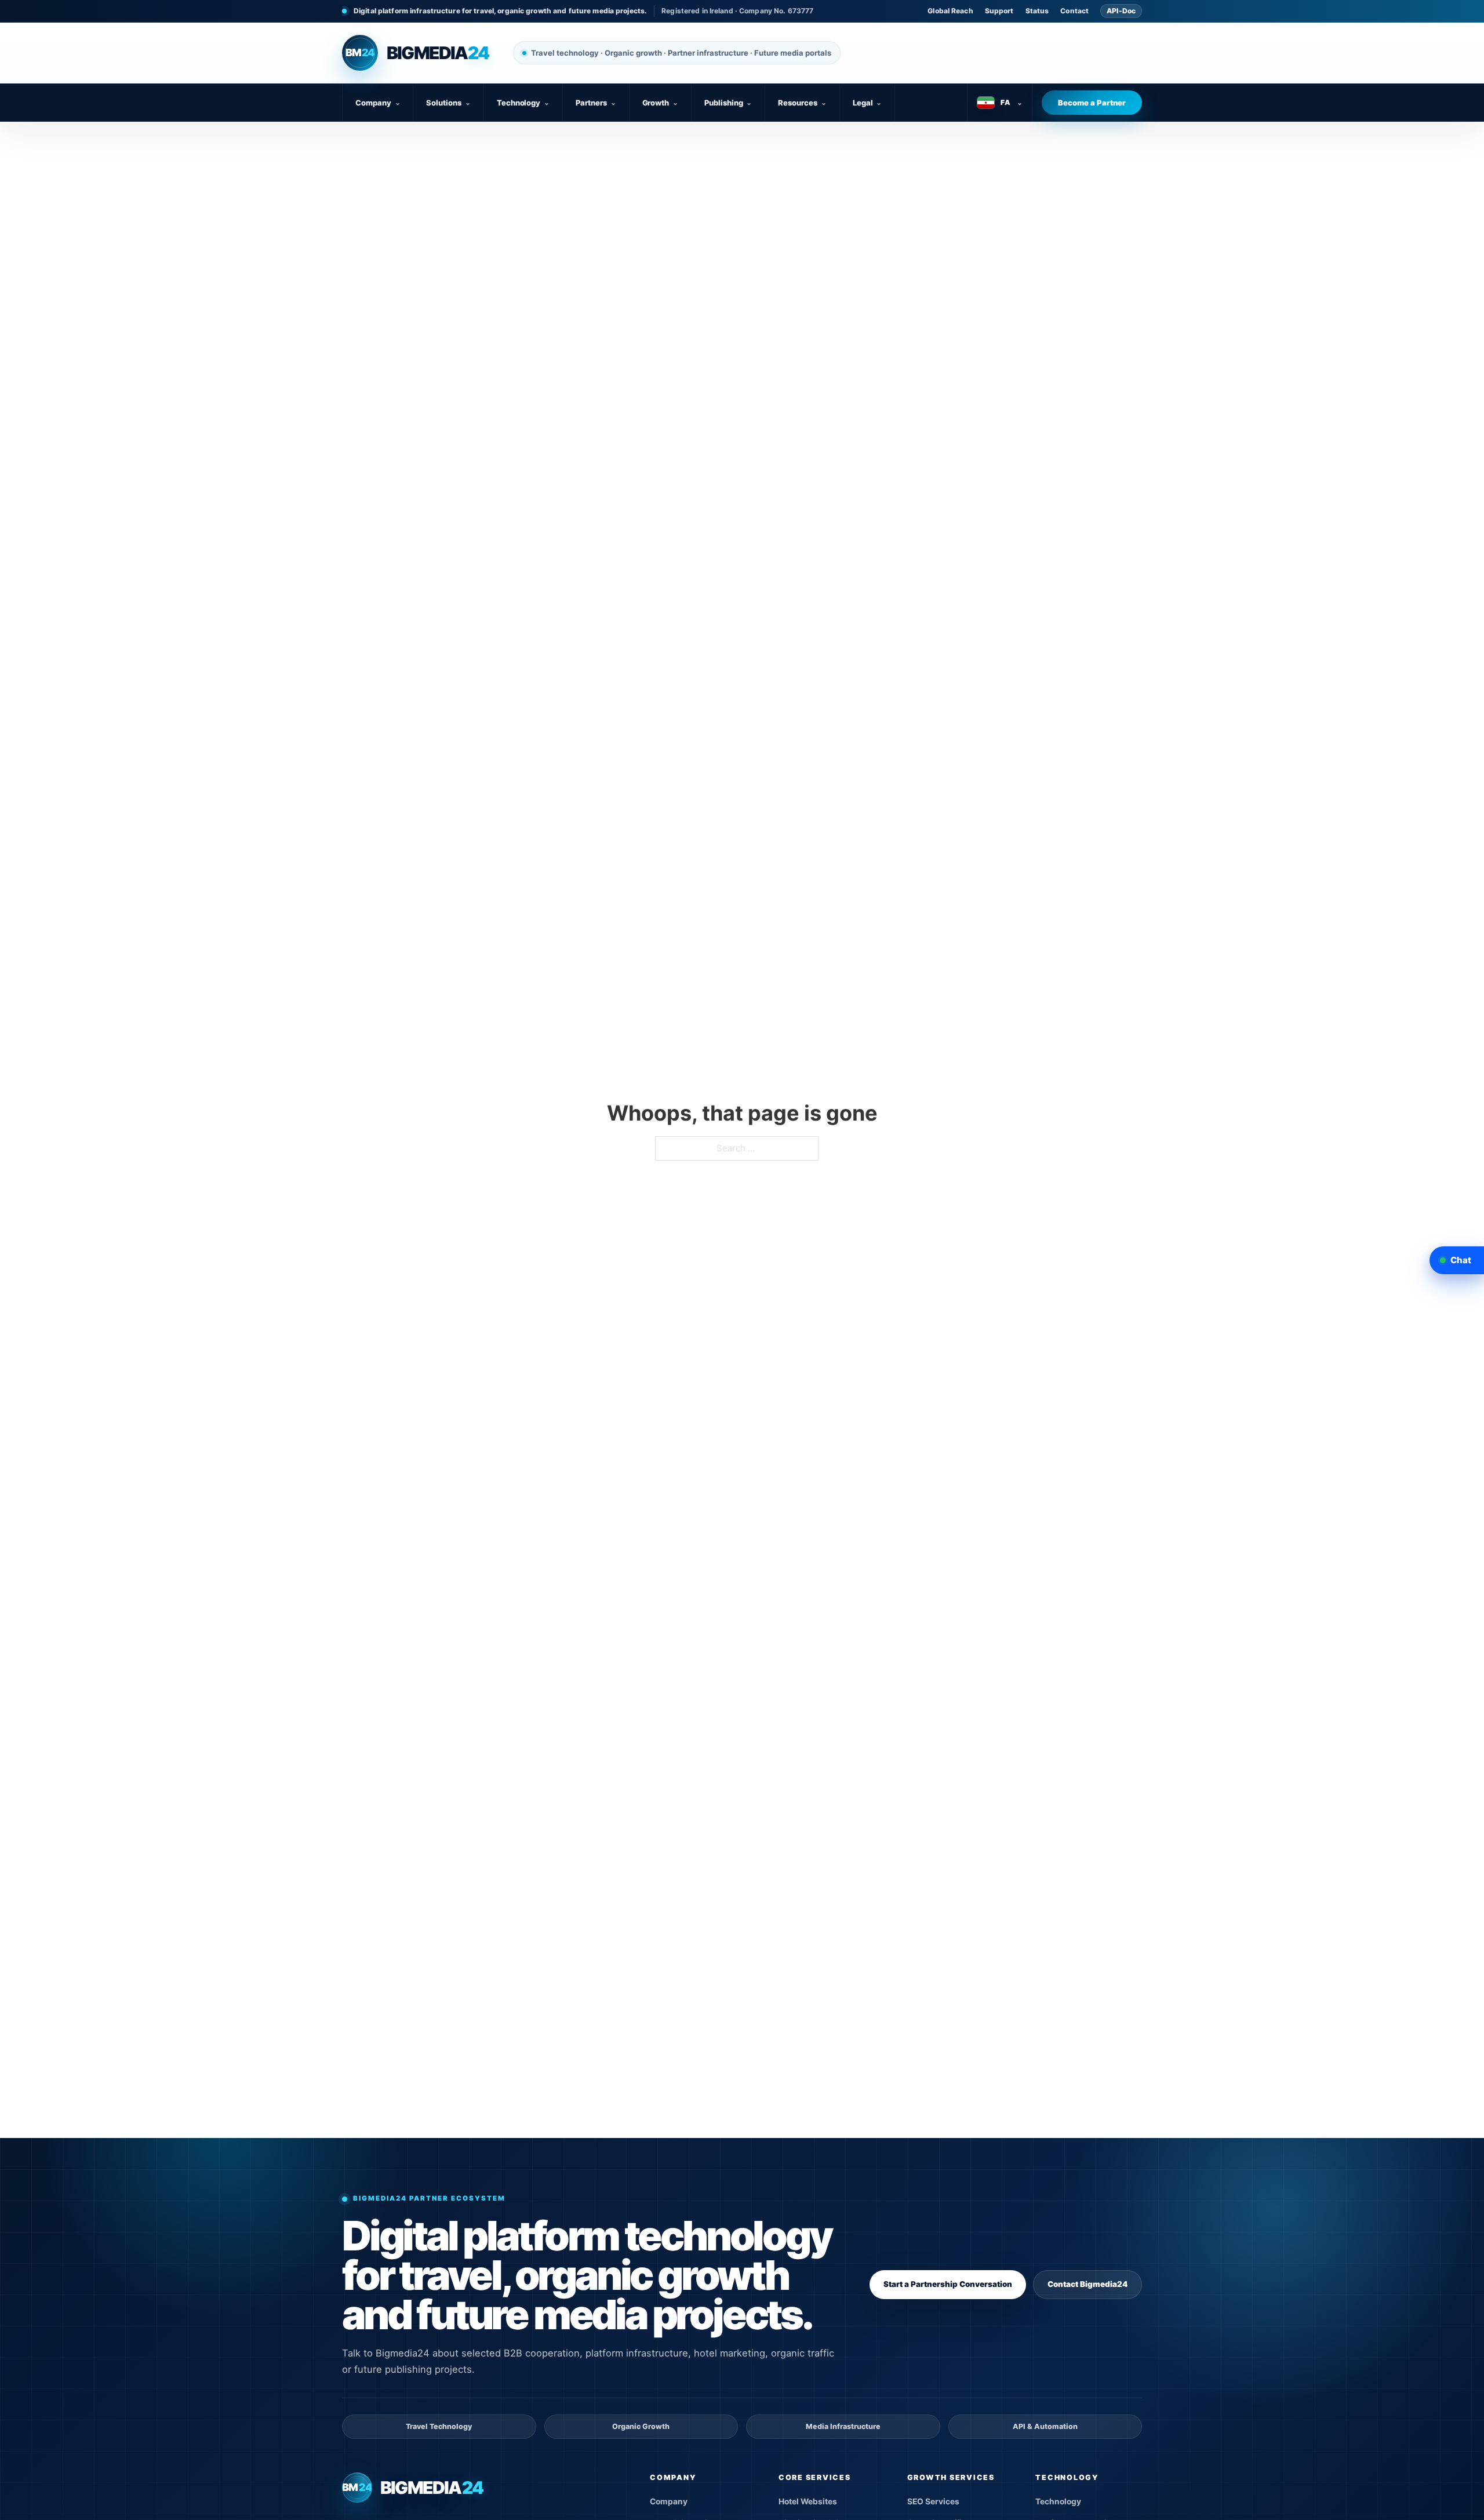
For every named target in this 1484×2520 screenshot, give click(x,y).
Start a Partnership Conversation (948, 2284)
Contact (1074, 11)
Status (1037, 11)
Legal (868, 103)
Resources (802, 103)
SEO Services (933, 2501)
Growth (661, 103)
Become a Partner (1092, 103)
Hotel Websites (808, 2501)
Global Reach (950, 11)
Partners (596, 103)
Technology (523, 103)
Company (378, 103)
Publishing (728, 103)
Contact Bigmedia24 (1087, 2284)
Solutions (448, 103)
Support (999, 11)
